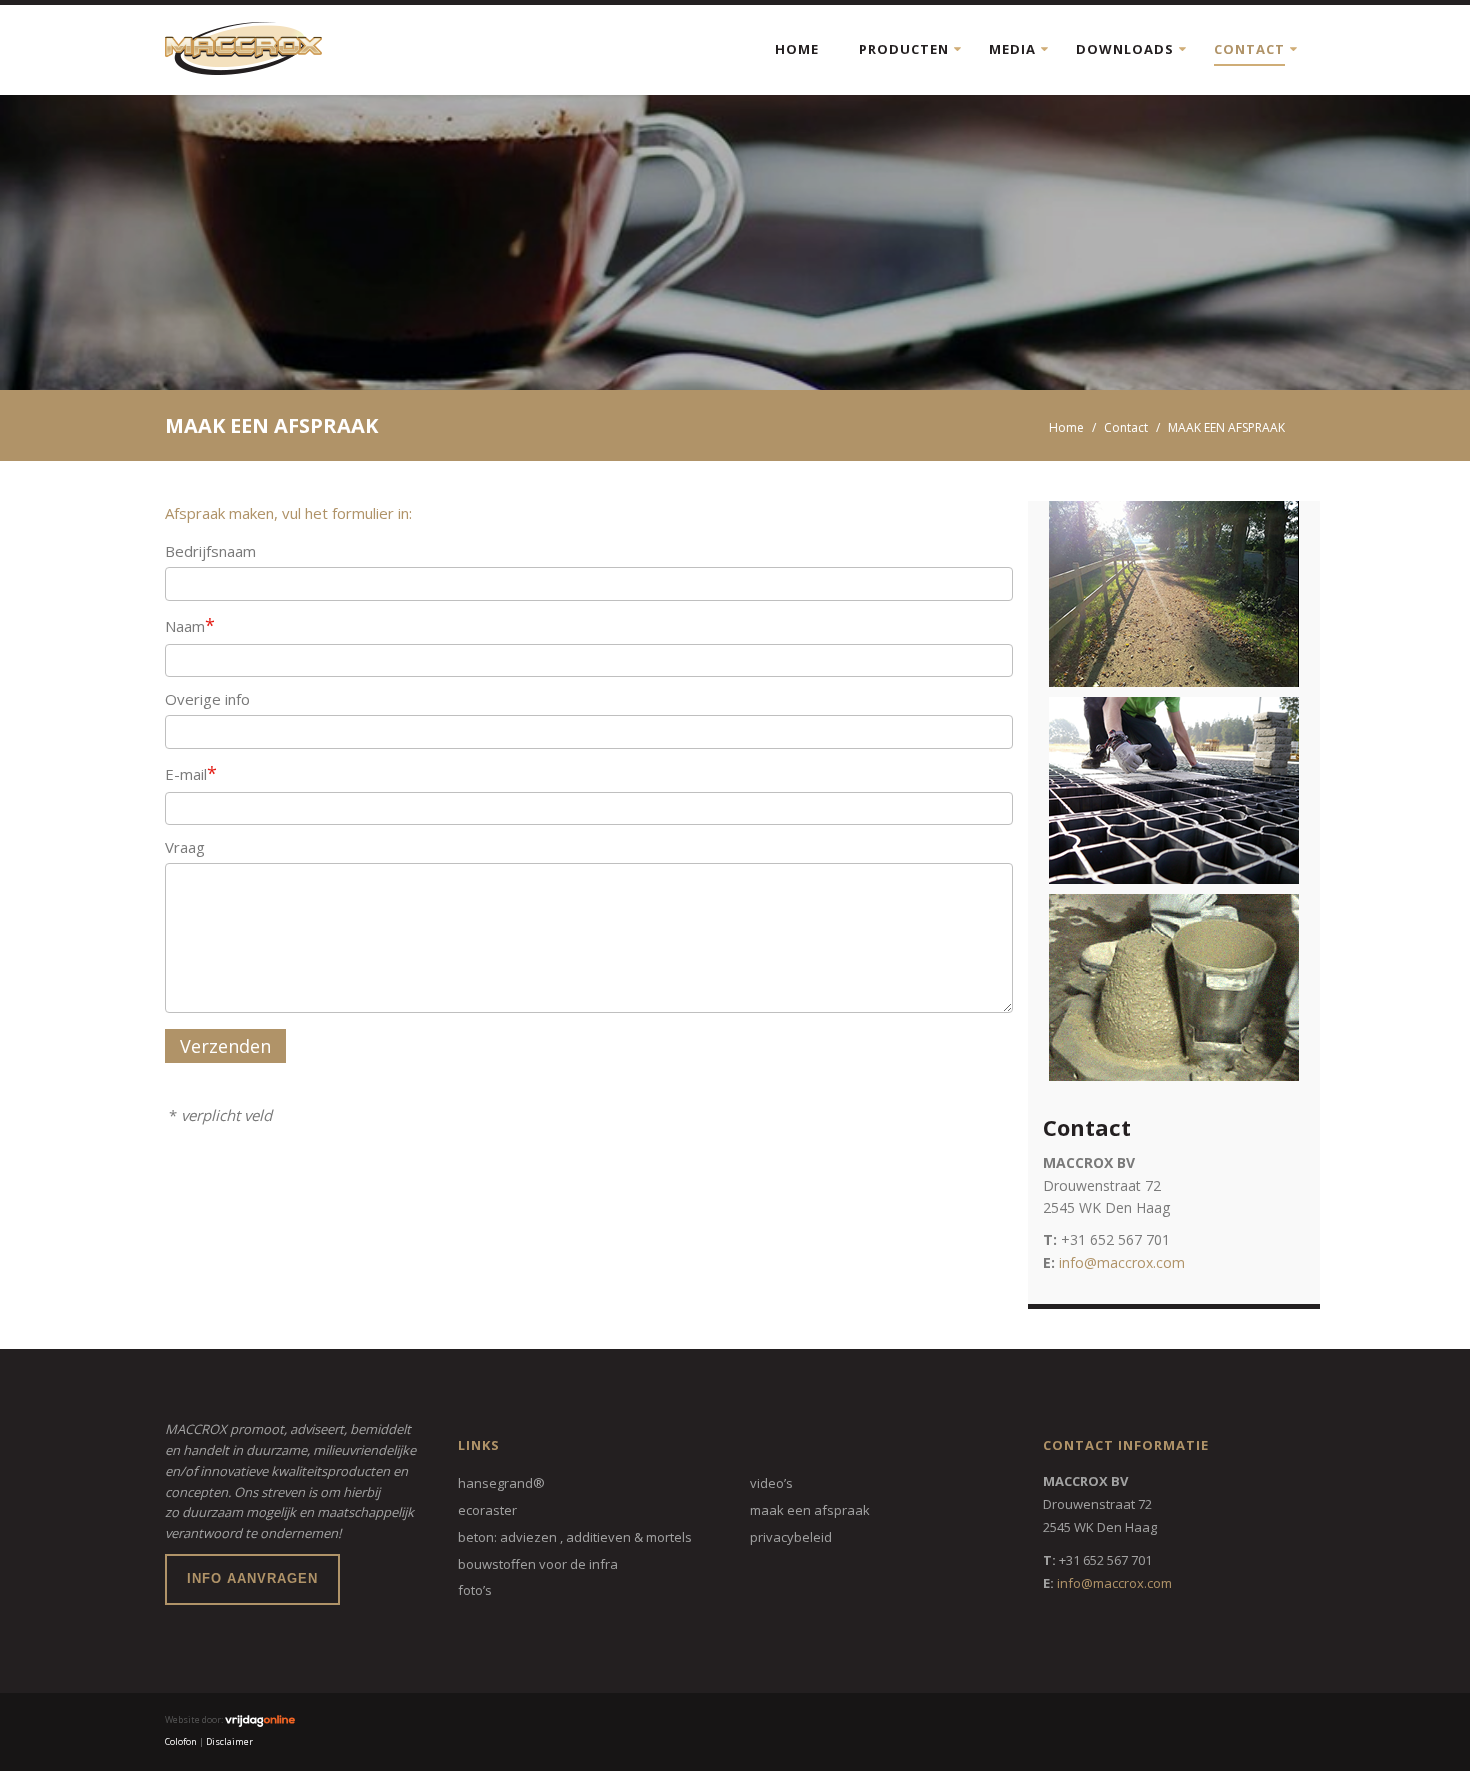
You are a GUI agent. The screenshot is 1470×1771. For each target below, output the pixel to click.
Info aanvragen (252, 1578)
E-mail (191, 773)
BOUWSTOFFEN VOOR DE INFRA (538, 1564)
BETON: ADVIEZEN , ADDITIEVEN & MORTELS (575, 1537)
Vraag (185, 847)
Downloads (1125, 49)
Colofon (181, 1741)
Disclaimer (229, 1741)
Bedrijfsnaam (210, 551)
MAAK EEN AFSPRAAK (810, 1510)
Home (797, 49)
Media (1012, 49)
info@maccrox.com (1122, 1262)
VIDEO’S (771, 1483)
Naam (190, 625)
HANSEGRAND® (501, 1483)
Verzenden (225, 1046)
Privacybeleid (791, 1537)
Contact (1249, 49)
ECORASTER (487, 1510)
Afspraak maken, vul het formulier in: (288, 513)
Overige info (207, 699)
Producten (904, 49)
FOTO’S (475, 1590)
